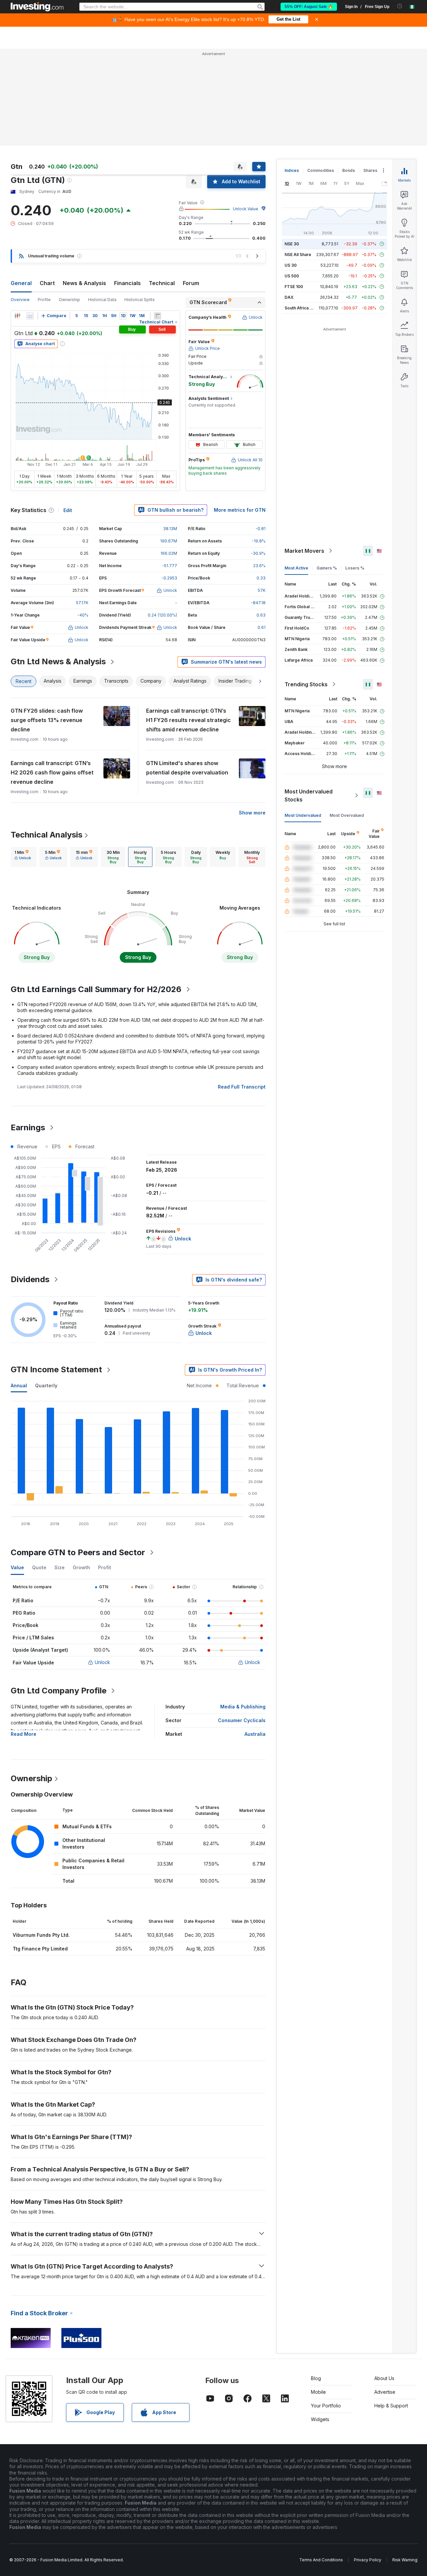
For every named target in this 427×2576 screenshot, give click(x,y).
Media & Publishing (243, 1707)
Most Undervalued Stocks (309, 795)
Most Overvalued (347, 815)
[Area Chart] (30, 316)
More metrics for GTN (240, 510)
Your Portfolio (326, 2406)
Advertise (385, 2392)
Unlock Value (246, 209)
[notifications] (400, 6)
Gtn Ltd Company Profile (59, 1691)
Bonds (349, 170)
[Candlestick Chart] (17, 316)
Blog (316, 2378)
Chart (47, 283)
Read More (24, 1734)
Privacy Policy (368, 2560)
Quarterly (46, 1385)
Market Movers (304, 551)
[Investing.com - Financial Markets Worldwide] (37, 7)
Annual (19, 1385)
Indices (292, 170)
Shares (370, 170)
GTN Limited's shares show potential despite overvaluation (187, 768)
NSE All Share (298, 255)
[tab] (23, 857)
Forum (191, 283)
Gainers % (327, 568)
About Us (384, 2378)
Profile (44, 300)
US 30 (291, 265)
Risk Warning (405, 2560)
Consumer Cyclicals (242, 1720)
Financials (127, 283)
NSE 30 (292, 244)
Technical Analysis (47, 835)
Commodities (321, 170)
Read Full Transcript (242, 1087)
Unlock (102, 1662)
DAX (289, 297)
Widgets (320, 2419)
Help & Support (391, 2406)
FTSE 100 (294, 287)
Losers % (355, 568)
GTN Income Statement (56, 1369)
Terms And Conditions (321, 2560)
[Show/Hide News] (157, 316)
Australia (255, 1734)
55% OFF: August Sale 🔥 (309, 7)
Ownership (69, 300)
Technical (162, 283)
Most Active (296, 568)
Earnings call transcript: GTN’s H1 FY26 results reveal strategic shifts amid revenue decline (188, 720)
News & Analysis (84, 283)
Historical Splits (140, 300)
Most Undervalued (303, 815)
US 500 (292, 276)
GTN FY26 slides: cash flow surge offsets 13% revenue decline (47, 720)
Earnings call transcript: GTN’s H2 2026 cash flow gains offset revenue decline (52, 772)
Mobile (318, 2392)
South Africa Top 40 (304, 308)
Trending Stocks (306, 684)
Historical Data (102, 300)
